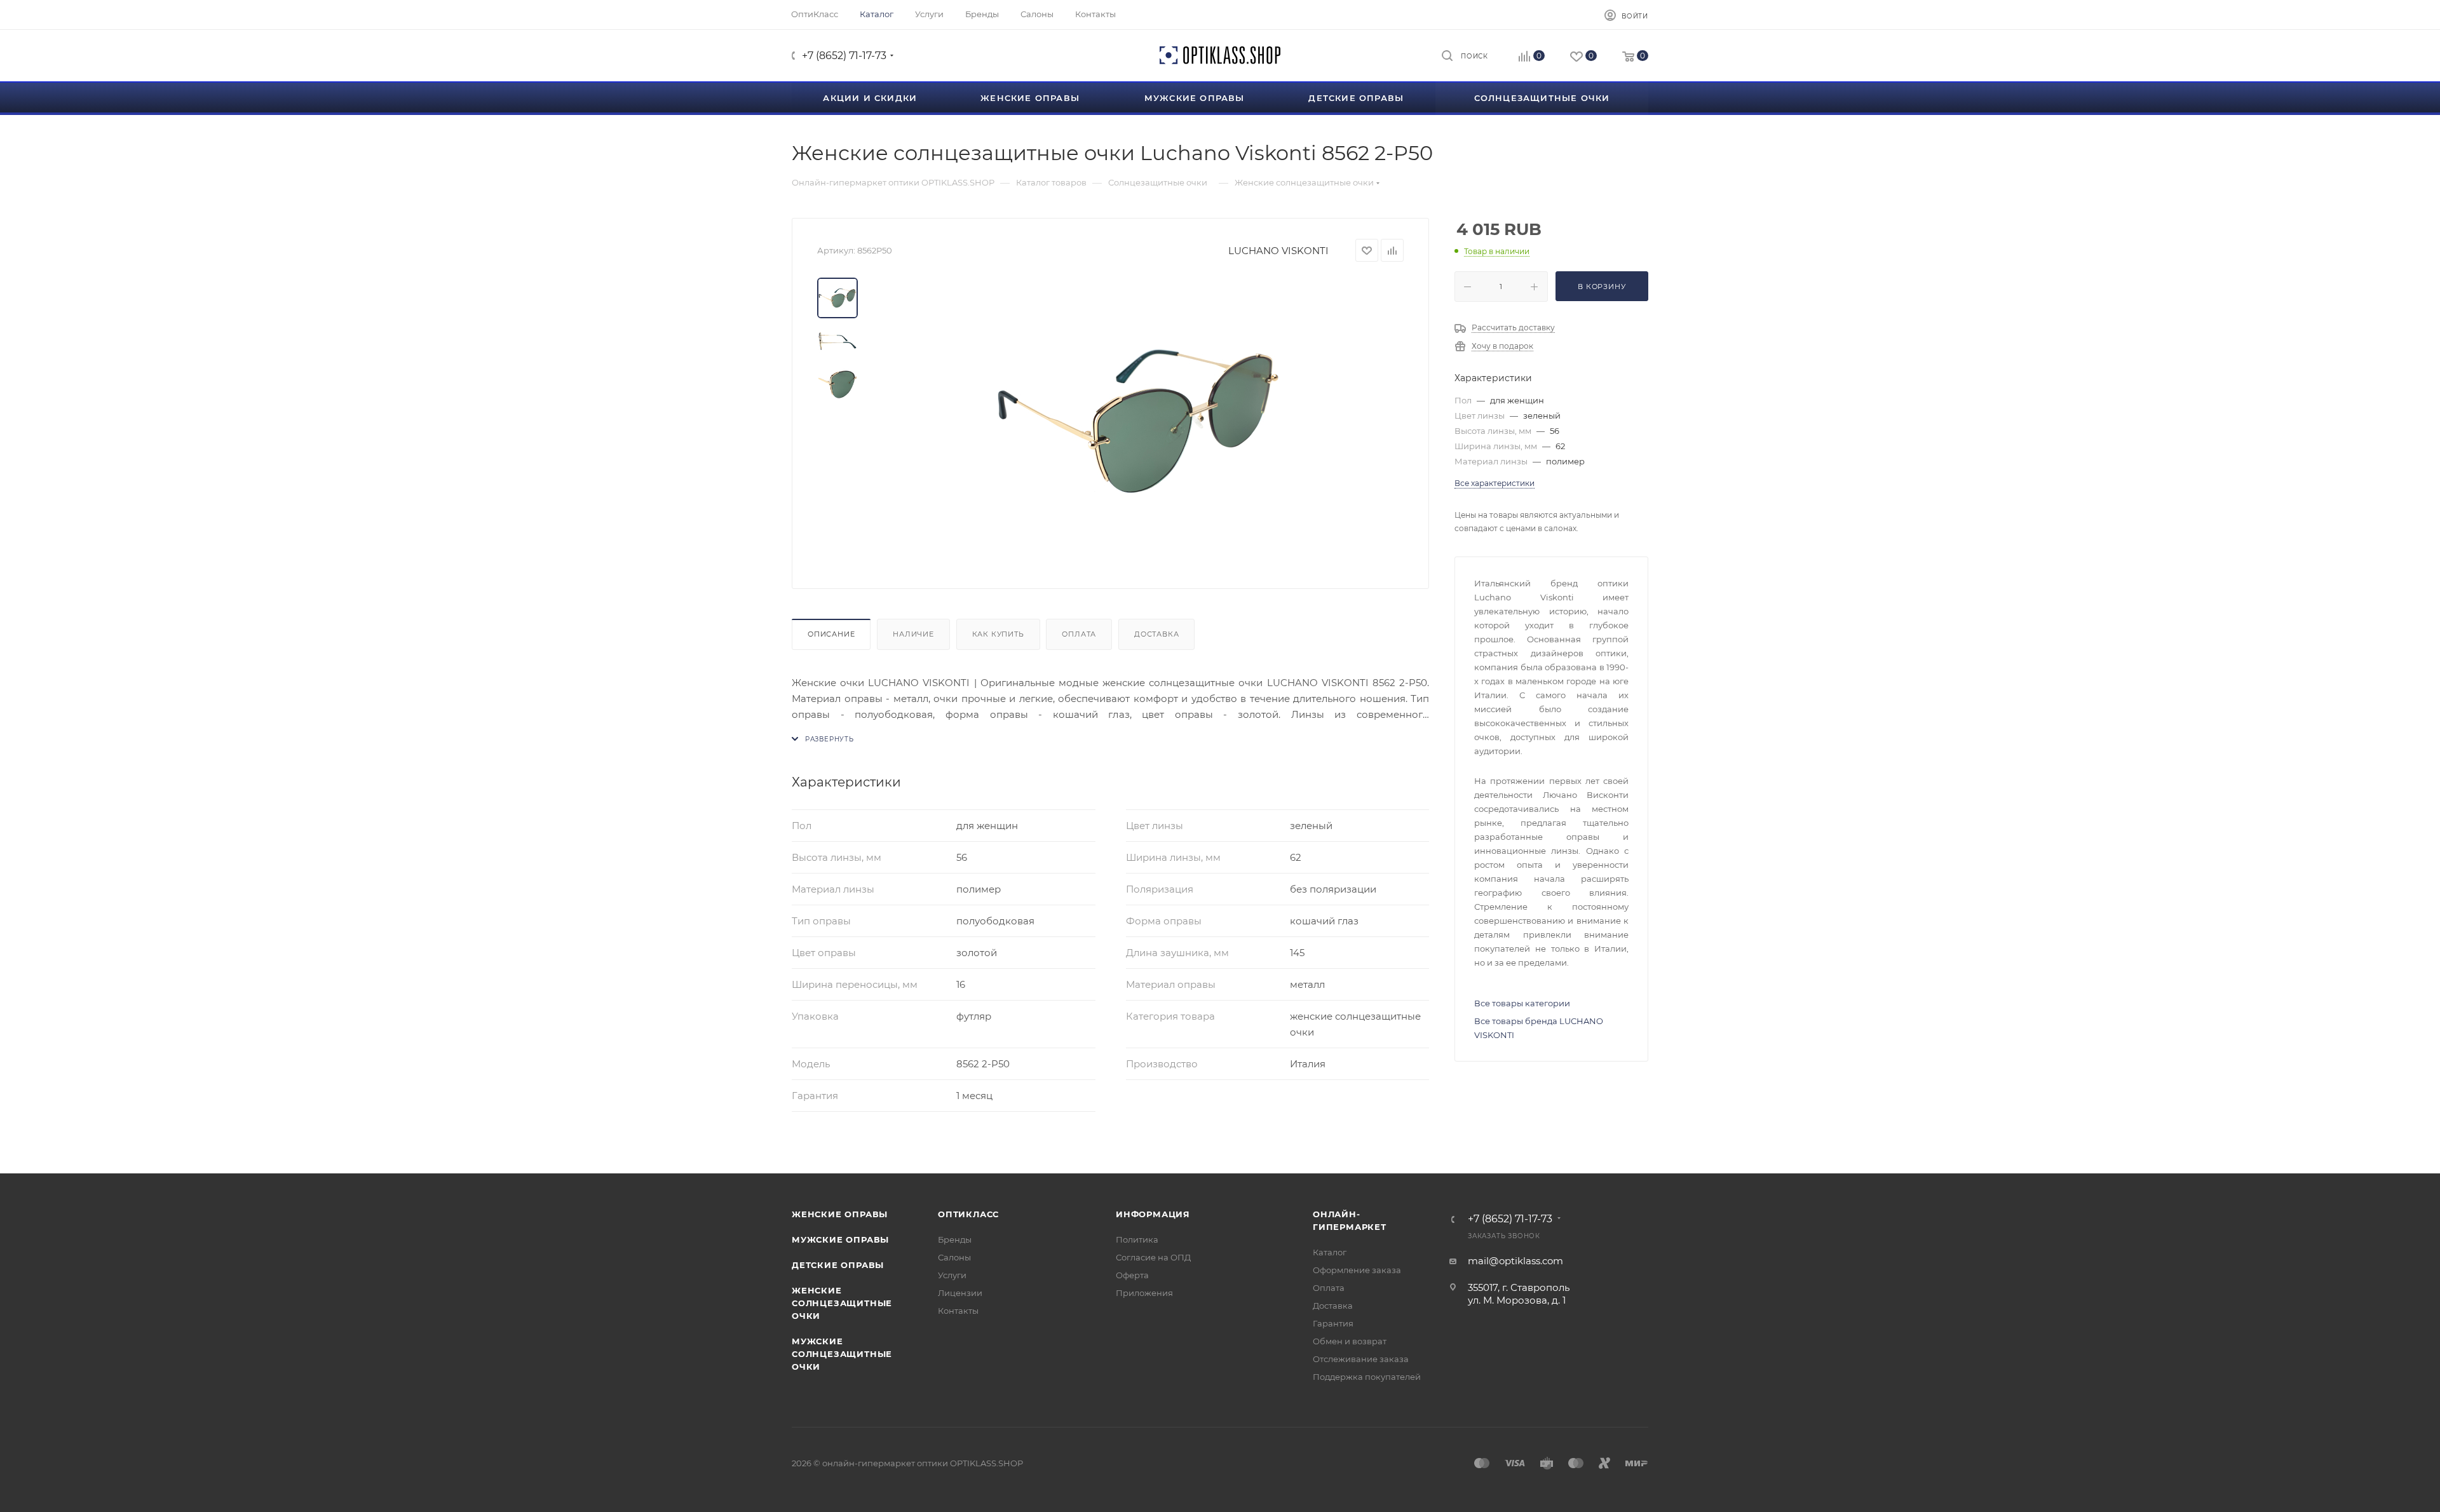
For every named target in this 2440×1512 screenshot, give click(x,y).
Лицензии (960, 1293)
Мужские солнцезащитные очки (842, 1354)
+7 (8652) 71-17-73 (844, 56)
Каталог (1330, 1252)
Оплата (1079, 634)
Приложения (1144, 1293)
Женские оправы (840, 1214)
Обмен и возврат (1350, 1341)
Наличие (913, 634)
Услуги (952, 1275)
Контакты (958, 1311)
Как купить (998, 634)
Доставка (1156, 634)
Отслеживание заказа (1361, 1359)
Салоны (954, 1257)
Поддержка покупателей (1367, 1377)
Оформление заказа (1357, 1270)
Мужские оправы (840, 1239)
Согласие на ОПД (1153, 1257)
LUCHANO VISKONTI (1278, 251)
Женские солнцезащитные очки (842, 1303)
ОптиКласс (968, 1214)
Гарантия (1333, 1323)
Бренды (955, 1239)
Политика (1137, 1239)
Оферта (1132, 1275)
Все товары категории (1522, 1003)
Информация (1153, 1214)
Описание (831, 634)
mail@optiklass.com (1515, 1261)
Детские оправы (838, 1265)
